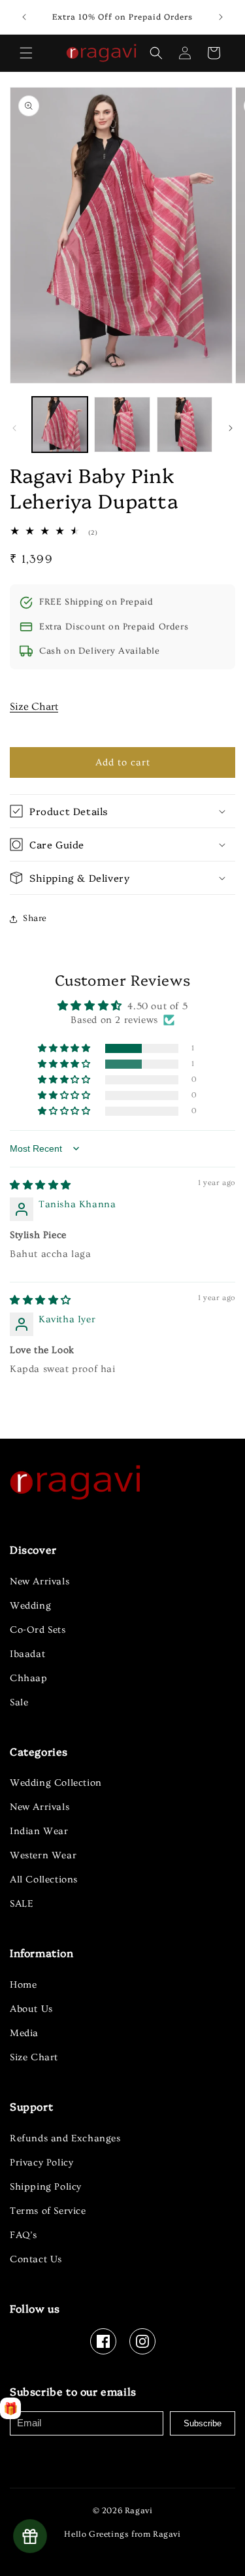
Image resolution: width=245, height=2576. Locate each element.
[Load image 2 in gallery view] (122, 425)
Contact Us (36, 2259)
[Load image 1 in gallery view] (60, 425)
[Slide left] (14, 428)
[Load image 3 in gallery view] (185, 425)
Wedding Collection (56, 1783)
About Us (31, 2009)
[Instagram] (142, 2341)
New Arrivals (40, 1581)
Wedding (30, 1606)
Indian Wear (39, 1831)
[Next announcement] (221, 17)
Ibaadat (27, 1654)
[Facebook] (103, 2341)
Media (24, 2033)
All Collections (44, 1880)
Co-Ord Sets (38, 1630)
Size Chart (34, 707)
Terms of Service (48, 2211)
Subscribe (203, 2423)
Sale (19, 1702)
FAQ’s (24, 2235)
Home (23, 1985)
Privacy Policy (41, 2163)
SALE (21, 1904)
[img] (41, 1185)
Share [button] (35, 918)
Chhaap (29, 1678)
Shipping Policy (46, 2187)
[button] (26, 53)
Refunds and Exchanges (65, 2138)
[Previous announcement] (24, 17)
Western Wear (43, 1855)
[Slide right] (231, 428)
